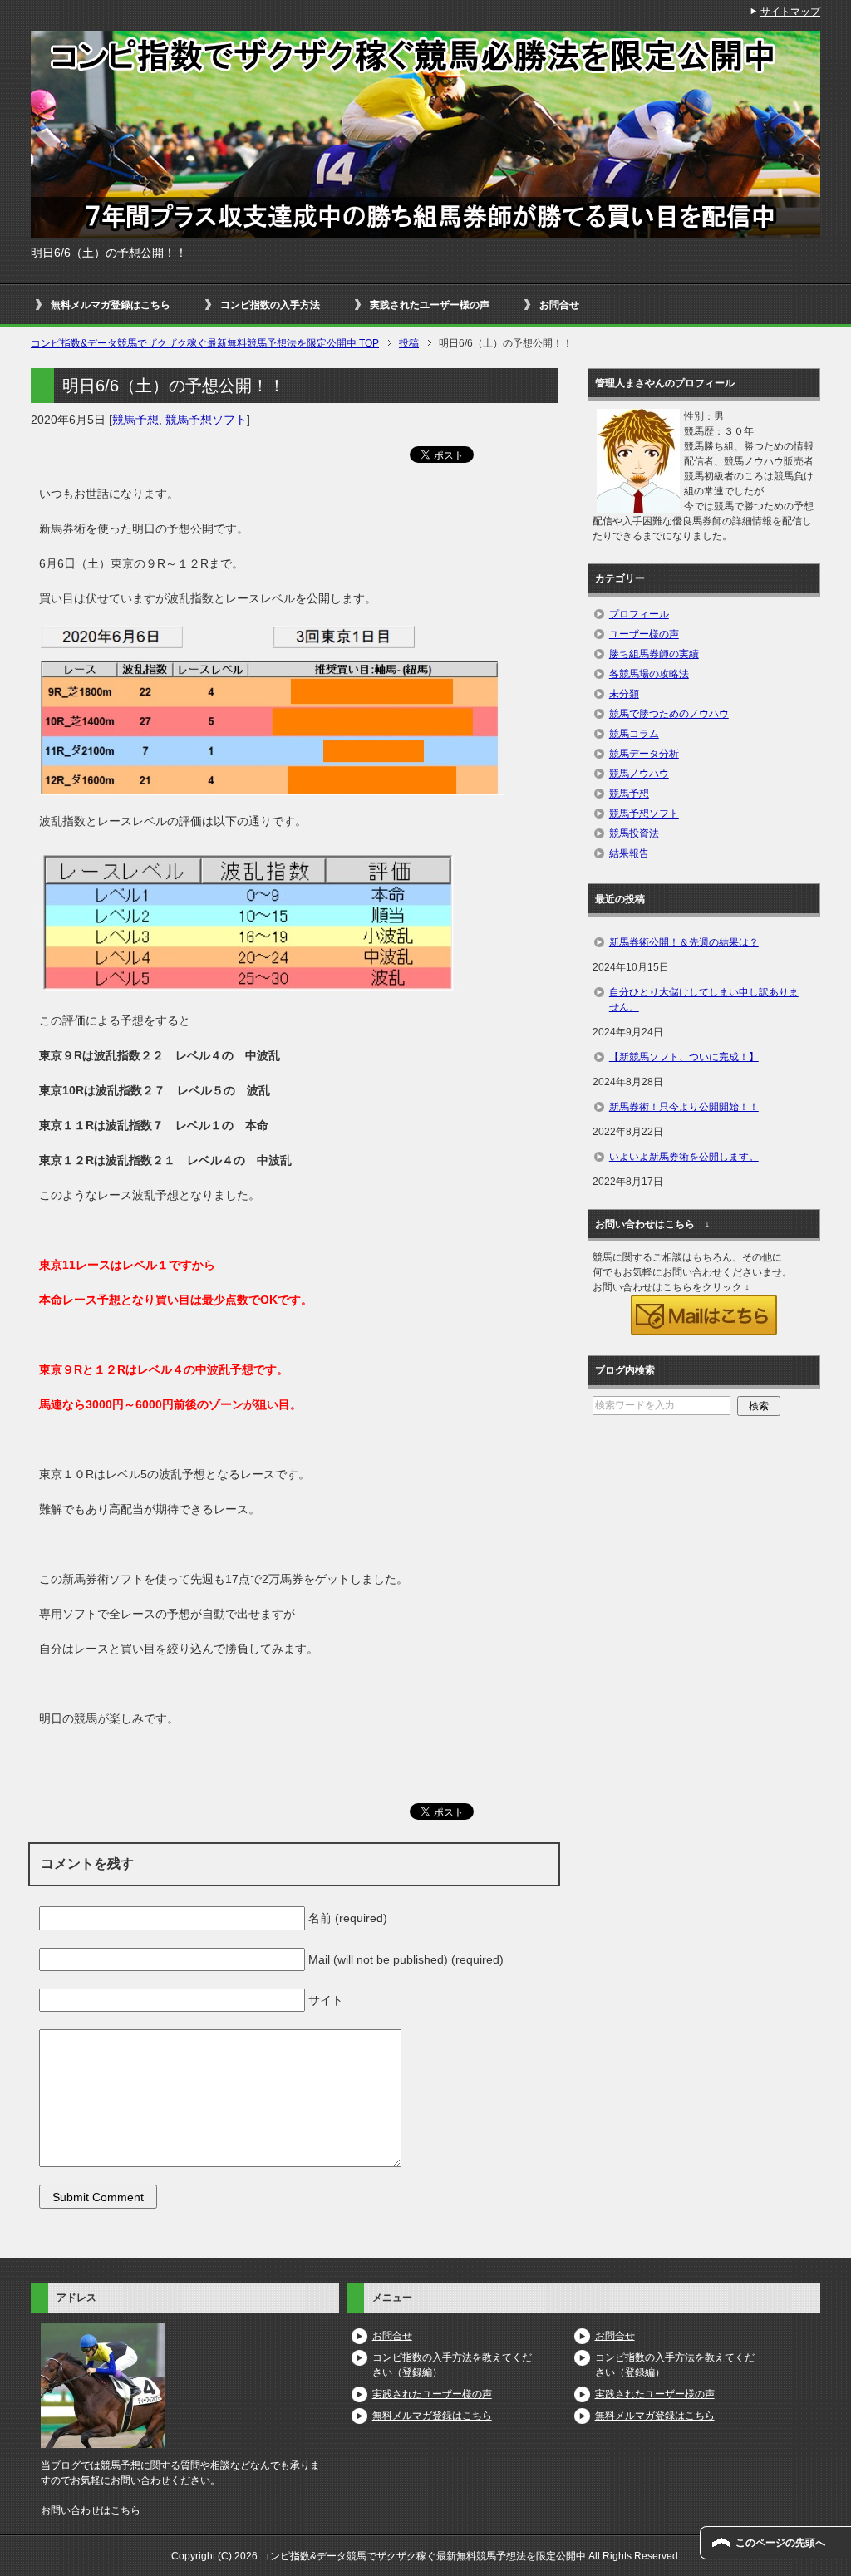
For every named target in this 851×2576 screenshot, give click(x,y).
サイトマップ (790, 12)
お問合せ (559, 305)
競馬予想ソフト (206, 420)
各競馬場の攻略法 (649, 674)
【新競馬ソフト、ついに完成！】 (684, 1057)
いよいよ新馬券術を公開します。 (684, 1157)
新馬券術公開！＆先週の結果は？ (684, 942)
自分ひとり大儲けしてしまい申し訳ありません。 (704, 1000)
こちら (125, 2510)
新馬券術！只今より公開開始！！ (684, 1107)
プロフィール (639, 614)
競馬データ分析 (644, 754)
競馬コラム (634, 734)
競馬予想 (135, 420)
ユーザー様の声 (644, 634)
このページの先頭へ (780, 2543)
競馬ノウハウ (639, 774)
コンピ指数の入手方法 (270, 305)
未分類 (624, 694)
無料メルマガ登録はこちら (111, 305)
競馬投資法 (634, 833)
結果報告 (629, 853)
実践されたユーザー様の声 (430, 305)
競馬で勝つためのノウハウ (669, 714)
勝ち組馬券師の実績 (654, 654)
